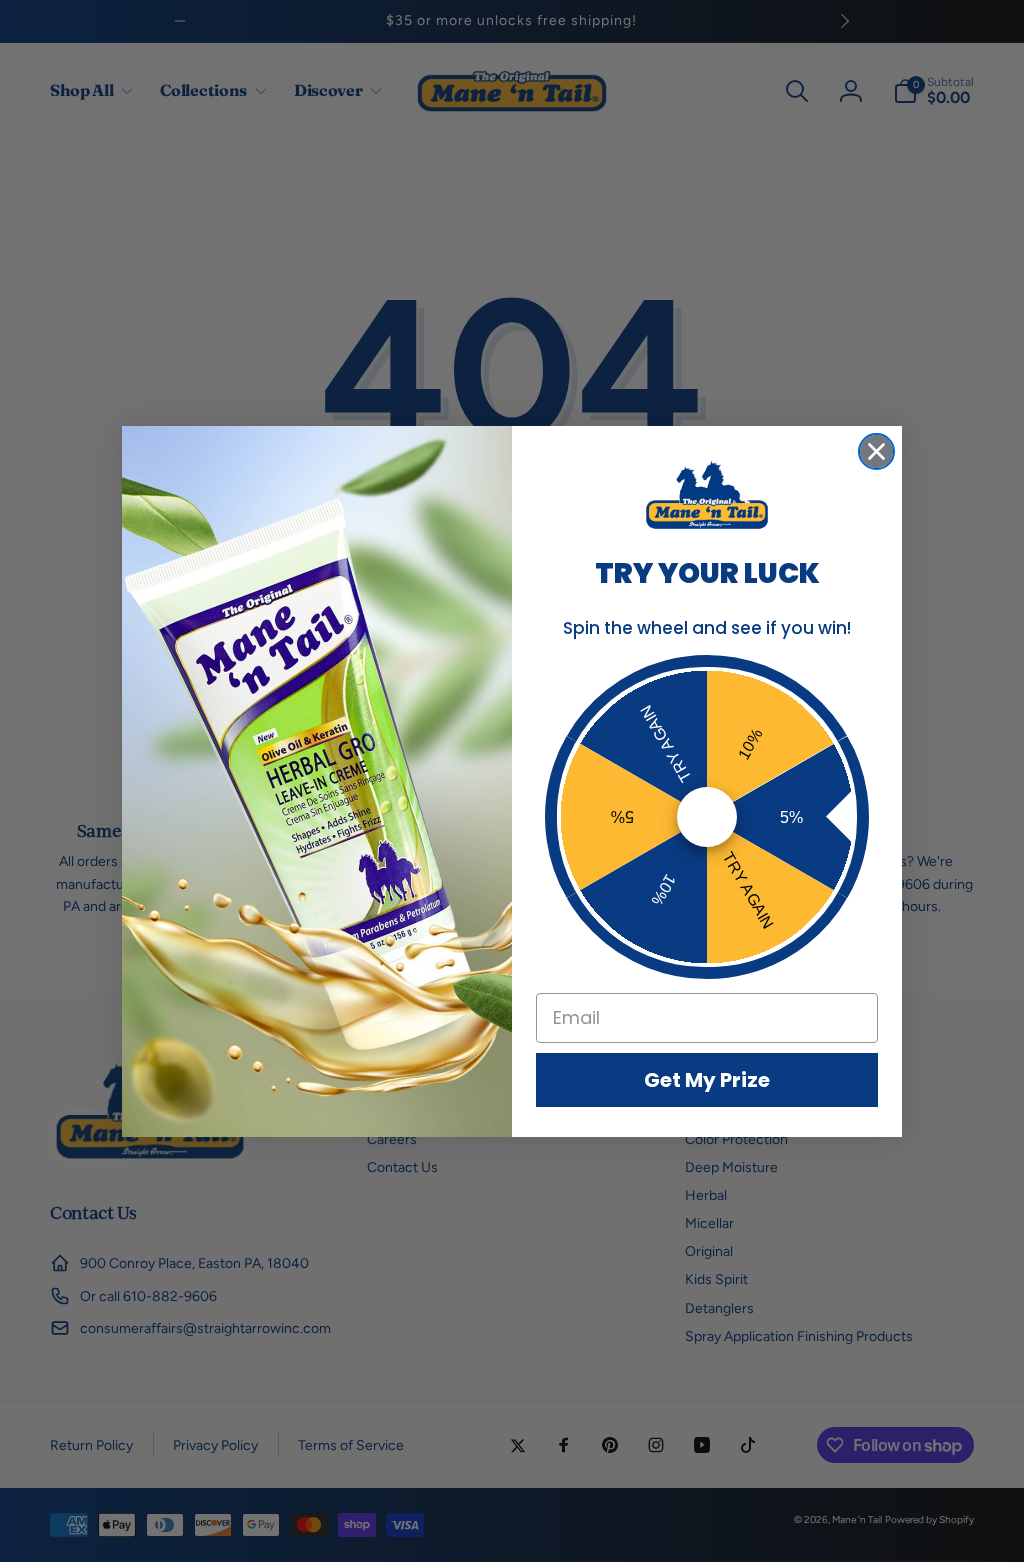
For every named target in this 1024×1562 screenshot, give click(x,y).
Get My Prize (707, 1080)
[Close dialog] (876, 451)
